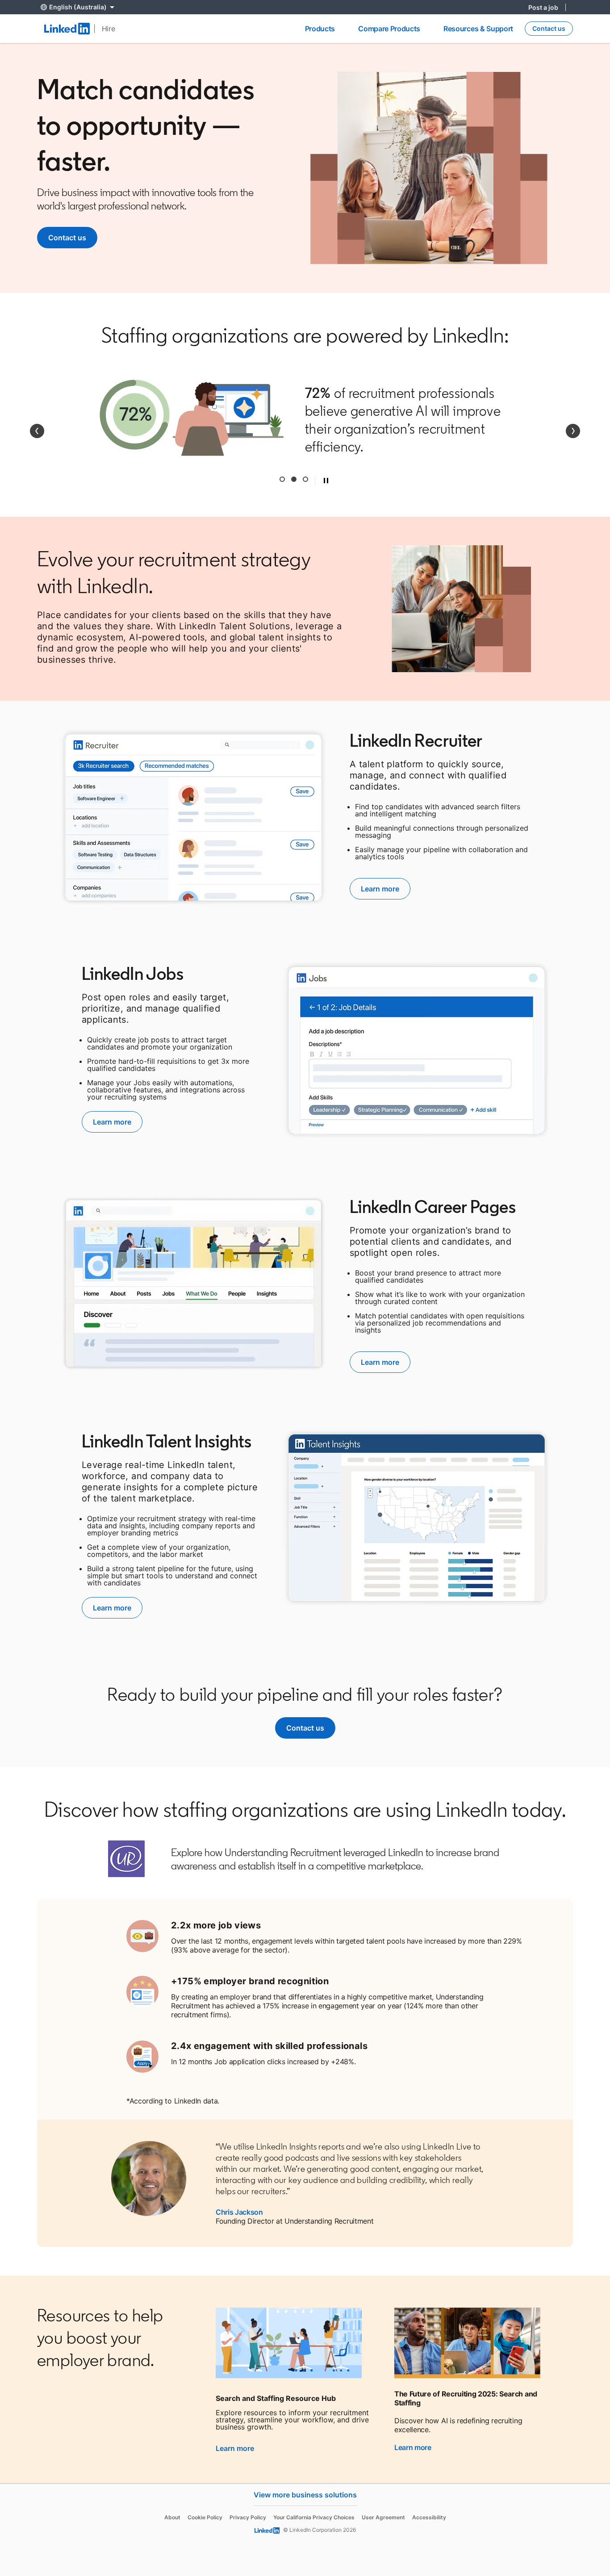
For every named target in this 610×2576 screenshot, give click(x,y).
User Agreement (383, 2517)
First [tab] (282, 479)
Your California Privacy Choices (314, 2517)
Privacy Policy (248, 2517)
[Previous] (37, 431)
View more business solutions (305, 2495)
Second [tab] (294, 479)
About (172, 2517)
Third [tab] (305, 479)
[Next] (573, 431)
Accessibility (429, 2517)
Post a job (543, 7)
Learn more (235, 2448)
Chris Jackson (239, 2212)
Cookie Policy (205, 2517)
